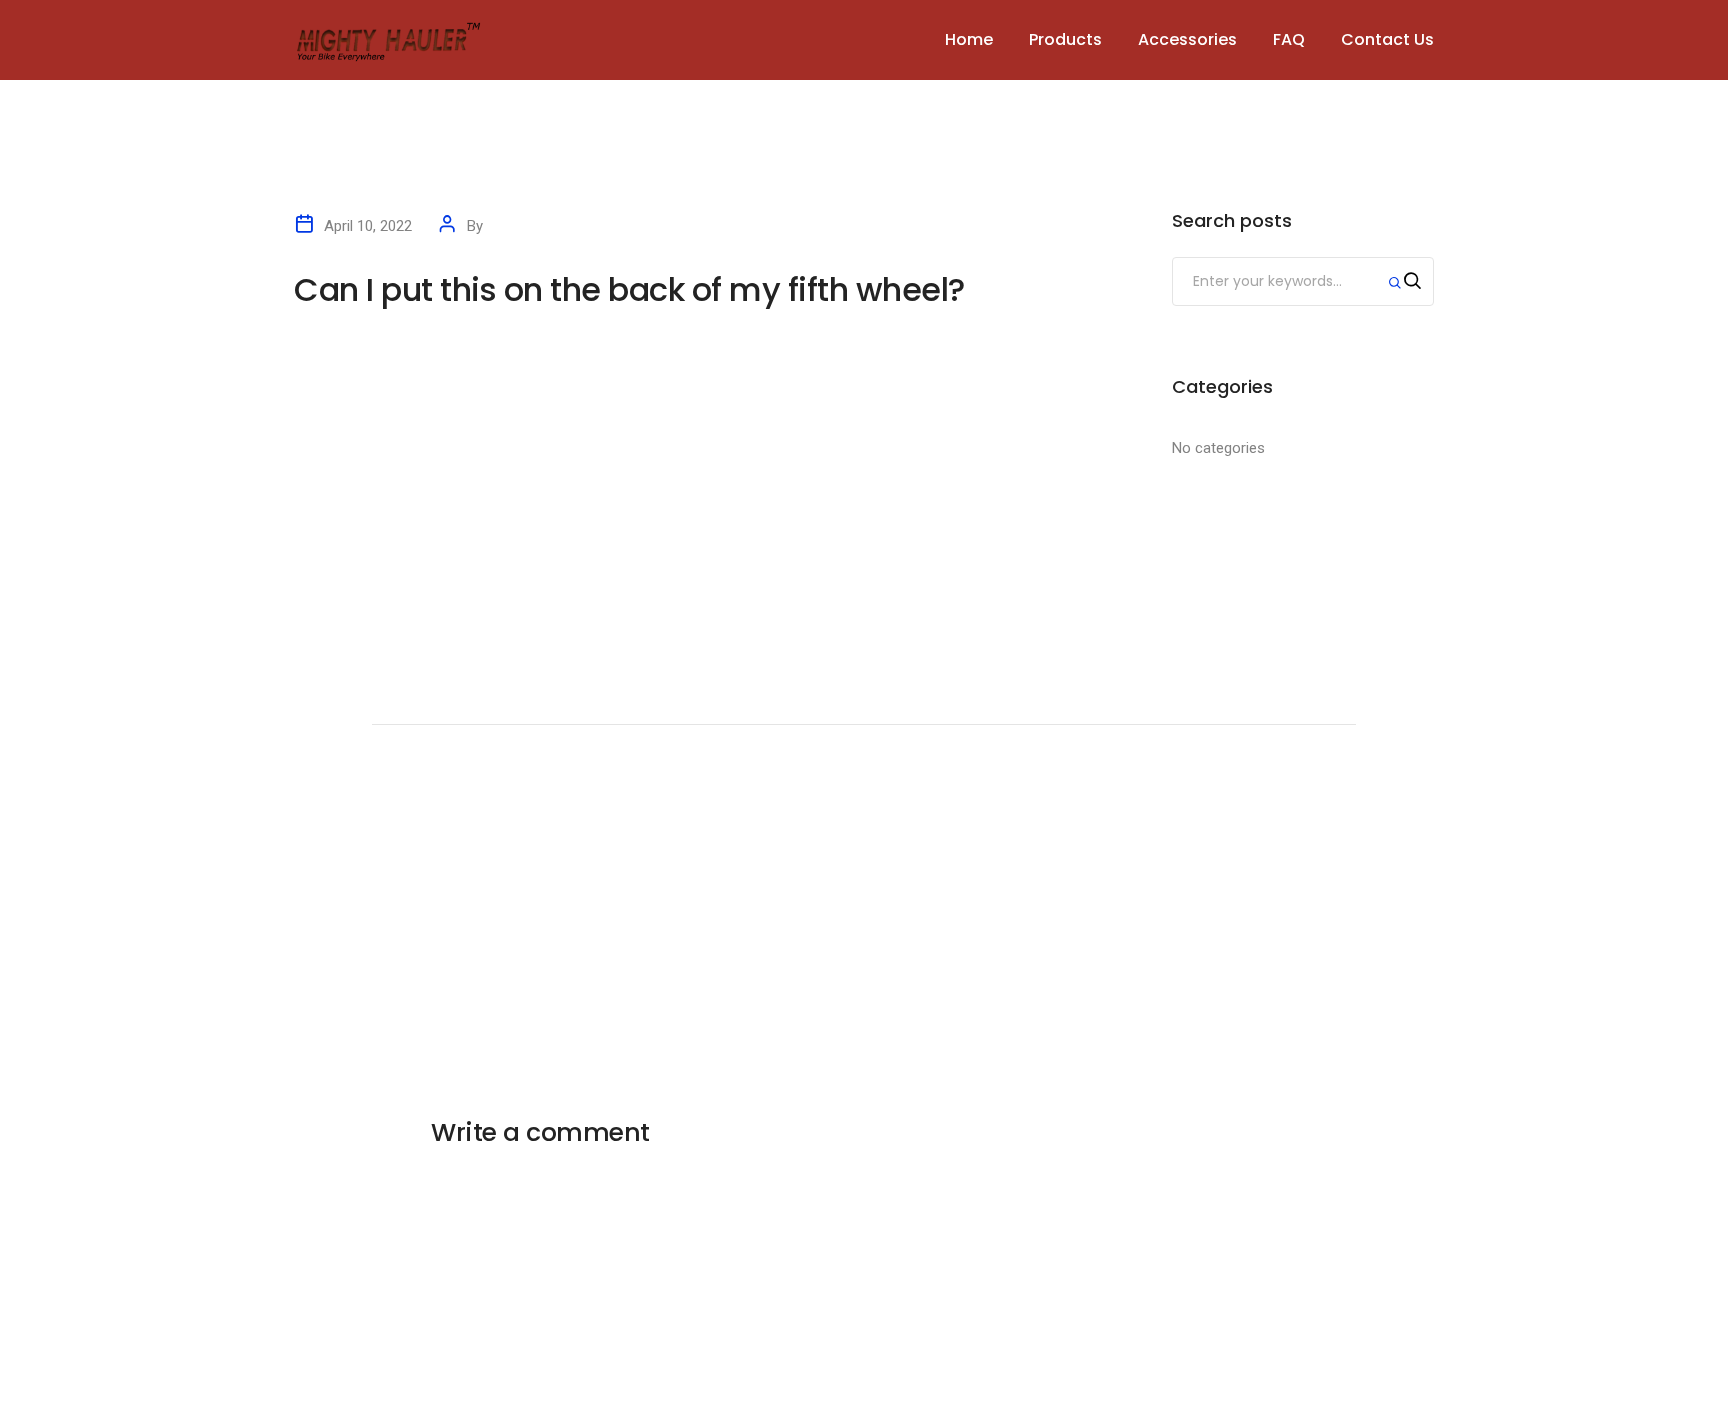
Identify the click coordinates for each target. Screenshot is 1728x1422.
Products (1065, 39)
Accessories (1187, 39)
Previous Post (447, 760)
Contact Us (1387, 39)
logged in (563, 1172)
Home (969, 39)
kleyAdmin (520, 226)
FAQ (1289, 39)
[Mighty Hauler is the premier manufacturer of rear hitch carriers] (389, 39)
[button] (728, 418)
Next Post (1294, 760)
